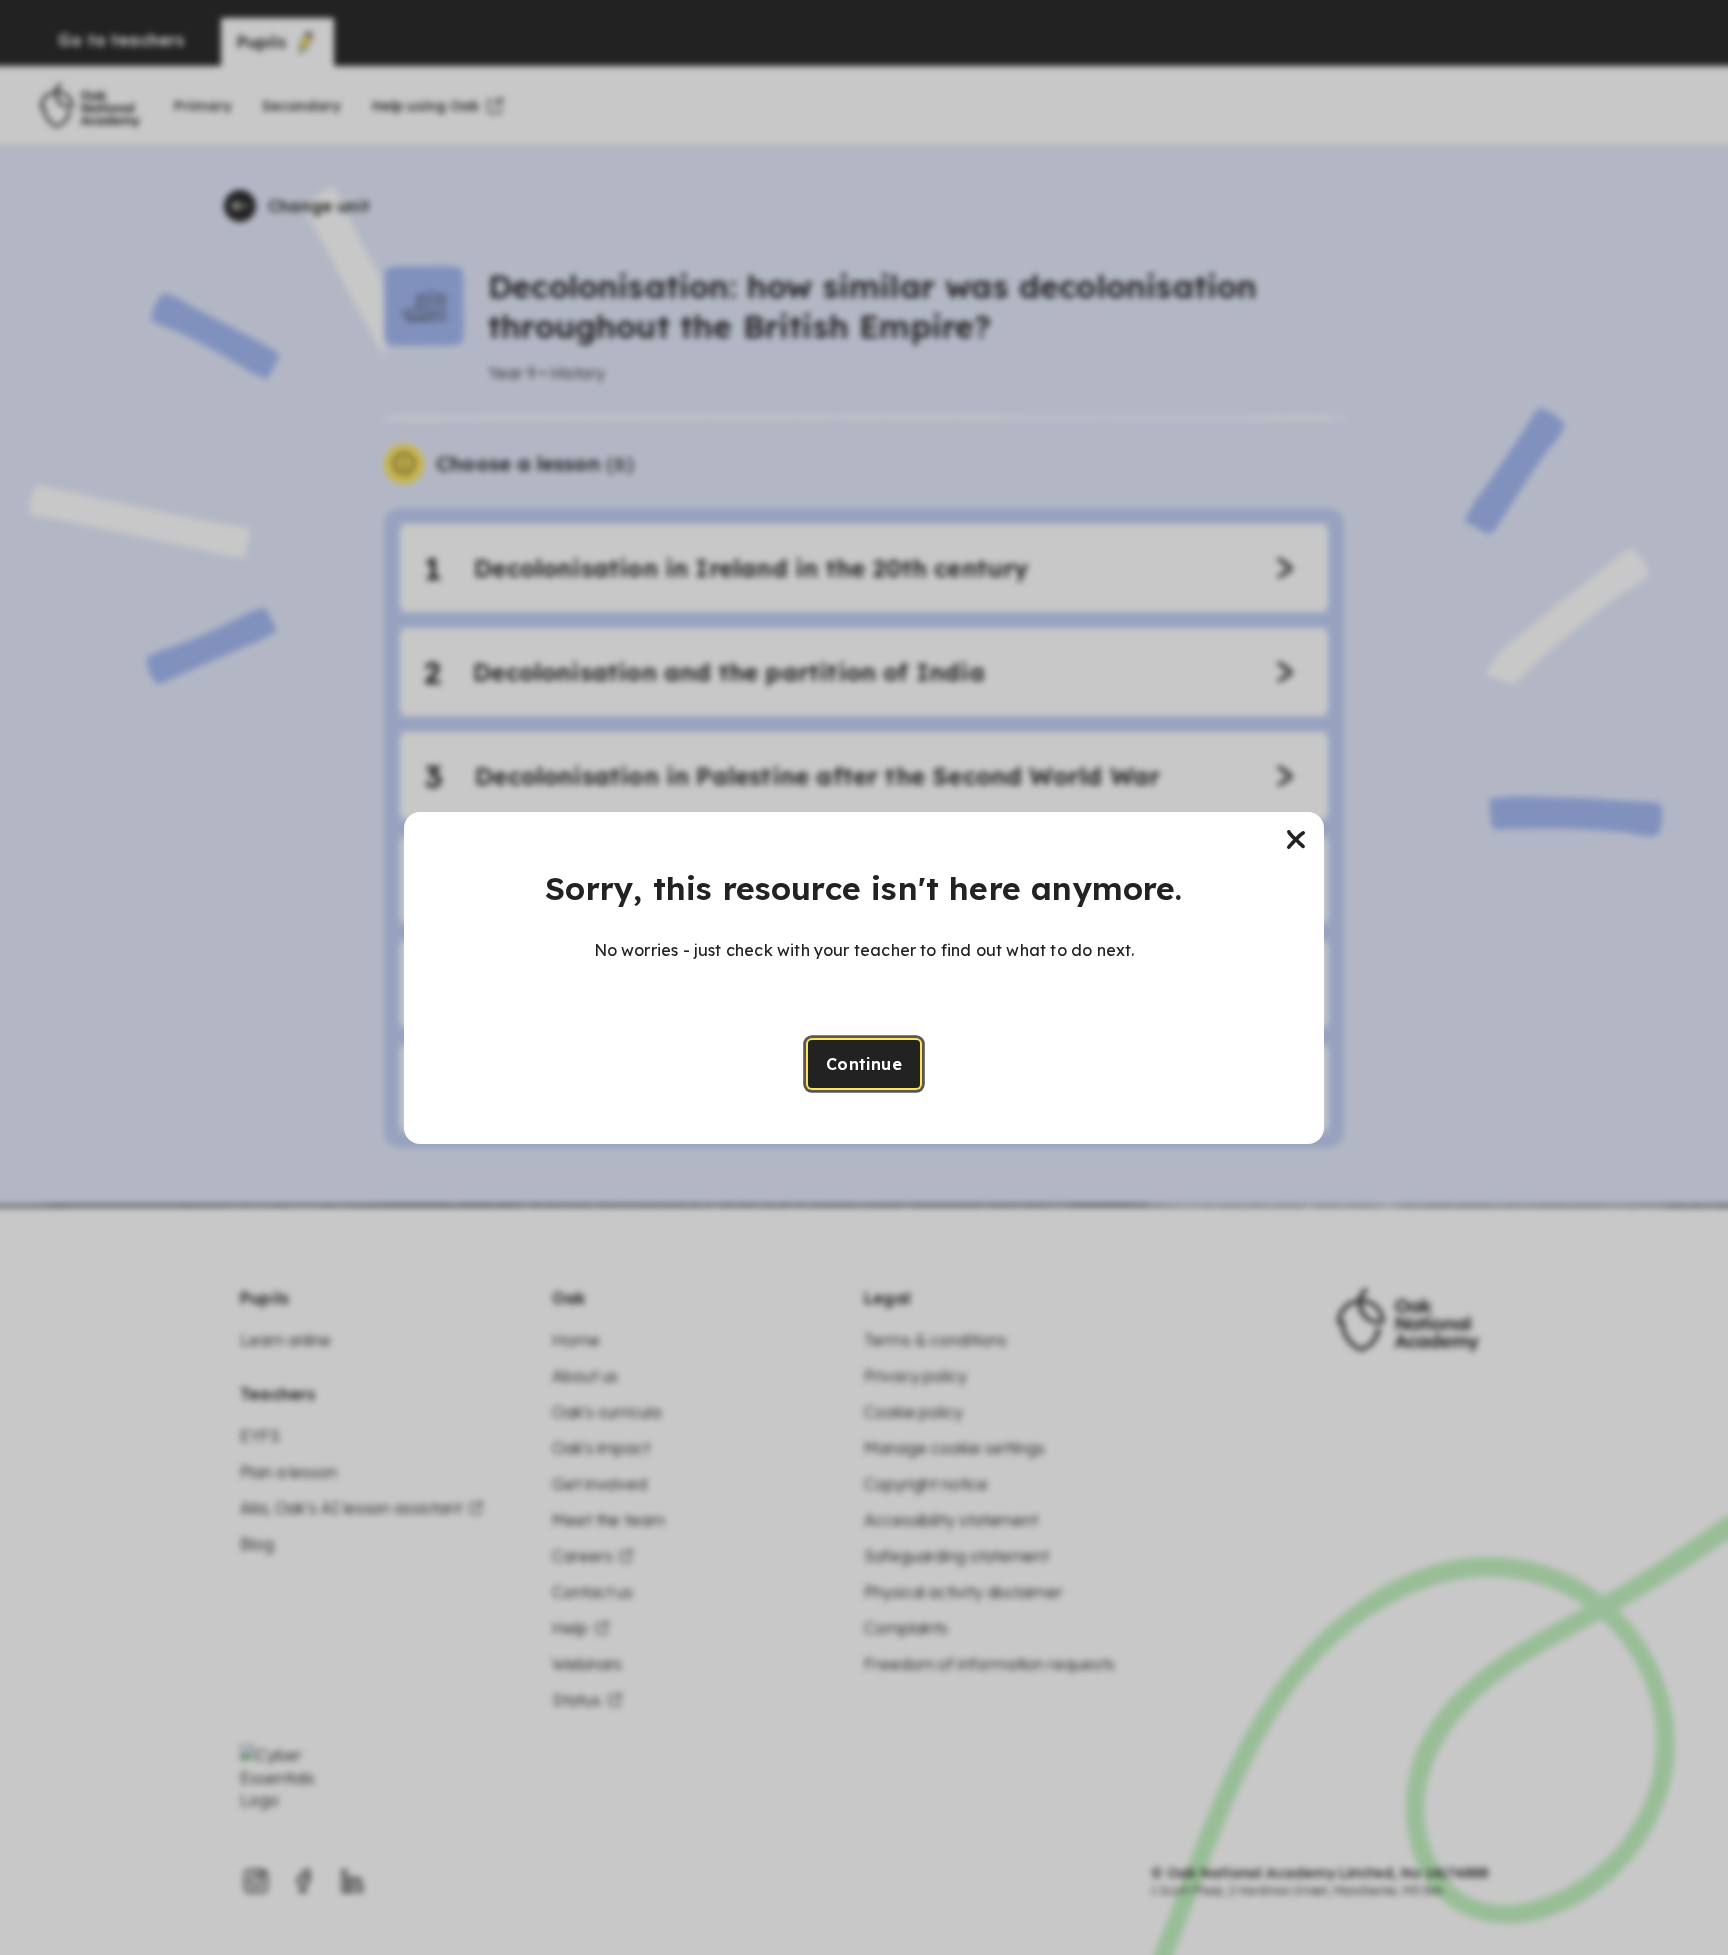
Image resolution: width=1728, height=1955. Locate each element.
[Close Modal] (1296, 840)
